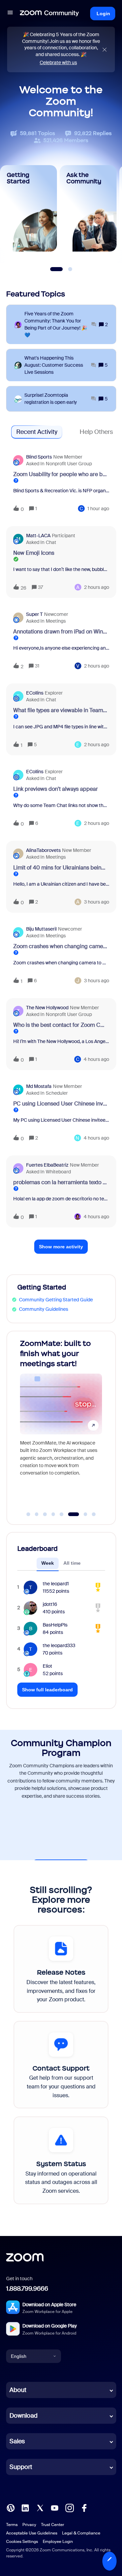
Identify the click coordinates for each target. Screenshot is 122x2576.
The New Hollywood (47, 1008)
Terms (12, 2525)
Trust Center (53, 2525)
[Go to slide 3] (45, 1514)
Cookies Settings (22, 2542)
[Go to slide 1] (28, 1514)
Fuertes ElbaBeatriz (47, 1165)
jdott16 (50, 1604)
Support (21, 2467)
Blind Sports (39, 457)
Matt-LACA (38, 536)
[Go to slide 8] (94, 1514)
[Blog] (11, 2507)
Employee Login (58, 2542)
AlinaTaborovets (43, 850)
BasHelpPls (55, 1625)
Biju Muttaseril (41, 929)
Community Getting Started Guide (56, 1300)
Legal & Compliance (81, 2533)
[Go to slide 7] (82, 1514)
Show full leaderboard (47, 1690)
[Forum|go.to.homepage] (49, 14)
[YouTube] (55, 2507)
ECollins (35, 693)
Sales (17, 2441)
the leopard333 (59, 1645)
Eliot (47, 1666)
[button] (109, 2561)
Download (24, 2416)
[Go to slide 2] (37, 1514)
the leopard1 (56, 1584)
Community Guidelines (44, 1309)
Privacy (29, 2525)
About (18, 2390)
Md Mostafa (39, 1086)
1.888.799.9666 (27, 2289)
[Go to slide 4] (53, 1514)
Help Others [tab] (96, 432)
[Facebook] (84, 2507)
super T (34, 614)
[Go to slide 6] (70, 1514)
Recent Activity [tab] (37, 432)
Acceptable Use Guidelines (32, 2533)
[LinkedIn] (25, 2507)
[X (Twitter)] (40, 2507)
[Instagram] (69, 2507)
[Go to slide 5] (62, 1514)
